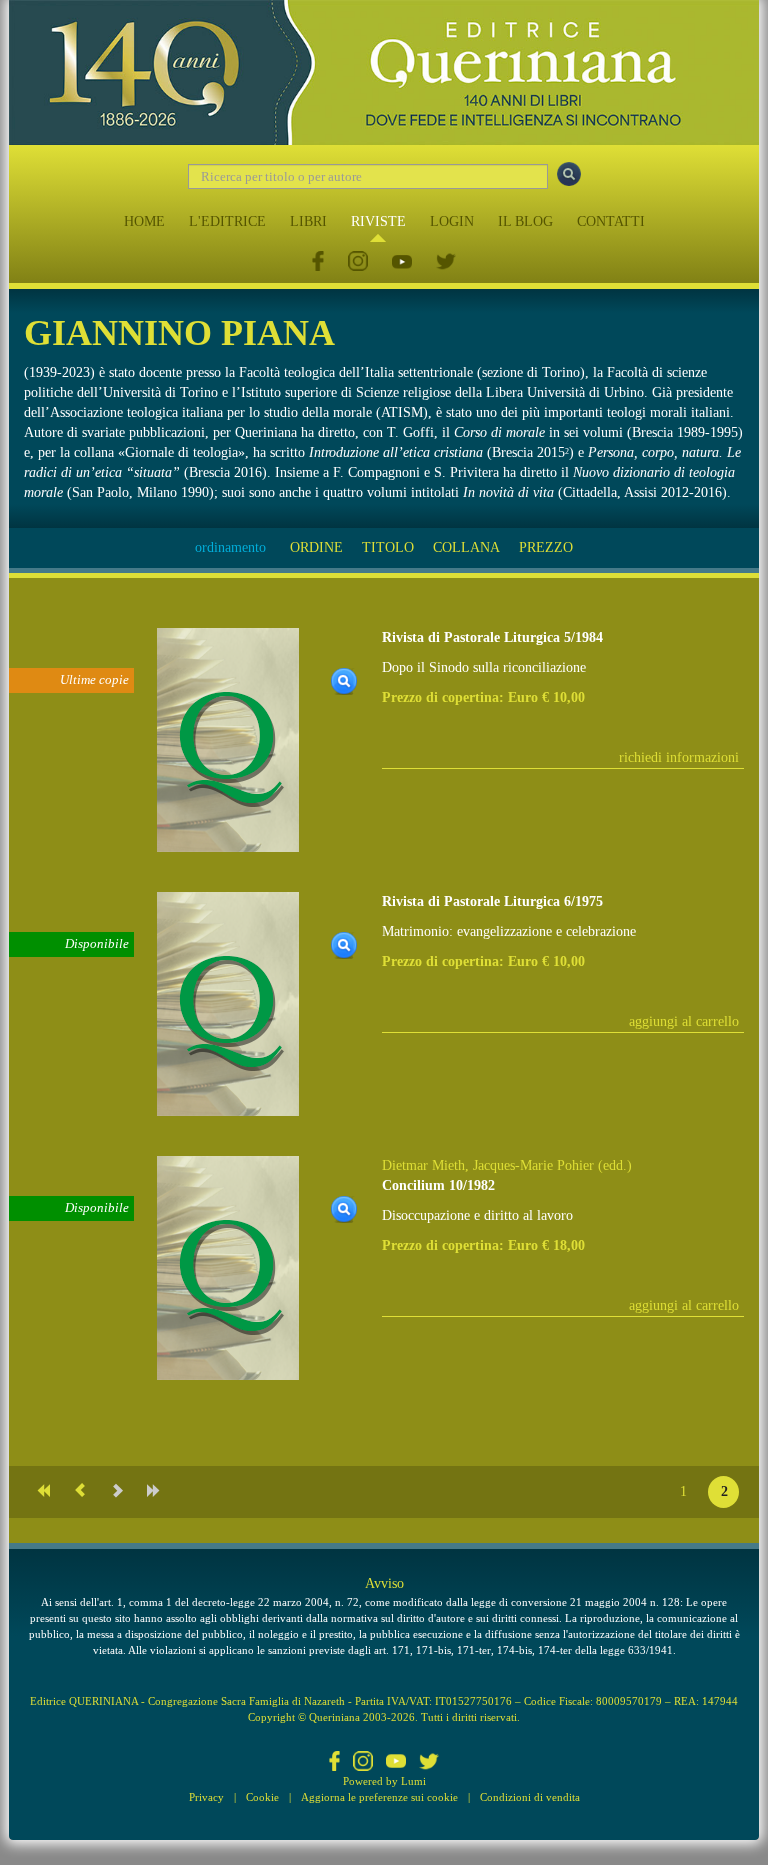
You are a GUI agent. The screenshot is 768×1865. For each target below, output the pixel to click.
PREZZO (546, 547)
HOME (144, 221)
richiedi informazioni (679, 757)
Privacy (206, 1797)
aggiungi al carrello (684, 1021)
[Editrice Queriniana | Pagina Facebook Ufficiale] (318, 262)
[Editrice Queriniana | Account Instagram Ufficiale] (358, 262)
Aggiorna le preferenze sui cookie (379, 1797)
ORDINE (316, 547)
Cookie (262, 1797)
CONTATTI (611, 221)
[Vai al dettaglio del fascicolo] (228, 739)
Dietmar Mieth (423, 1165)
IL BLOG (525, 221)
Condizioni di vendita (530, 1797)
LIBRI (308, 221)
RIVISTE (378, 221)
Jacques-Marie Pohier (533, 1165)
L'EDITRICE (227, 221)
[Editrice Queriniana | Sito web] (384, 72)
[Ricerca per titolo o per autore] (569, 174)
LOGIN (452, 221)
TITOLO (388, 547)
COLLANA (466, 547)
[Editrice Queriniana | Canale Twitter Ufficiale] (446, 262)
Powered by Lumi (384, 1781)
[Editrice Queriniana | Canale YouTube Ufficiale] (402, 262)
